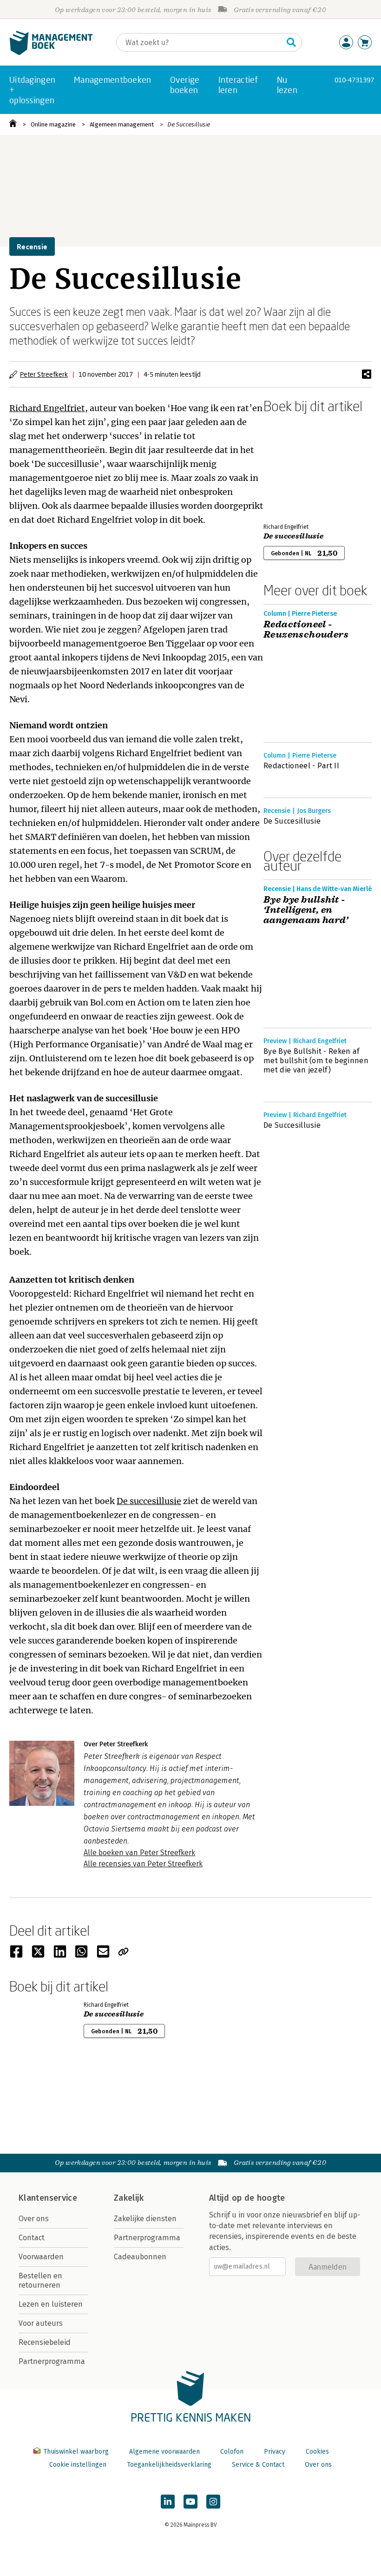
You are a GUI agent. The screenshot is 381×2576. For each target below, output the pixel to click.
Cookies (317, 2452)
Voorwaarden (41, 2257)
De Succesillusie (189, 124)
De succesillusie (149, 1501)
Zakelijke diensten (145, 2219)
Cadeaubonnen (140, 2257)
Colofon (232, 2452)
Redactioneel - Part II (301, 766)
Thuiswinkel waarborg (76, 2452)
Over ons (34, 2219)
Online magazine (53, 124)
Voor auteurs (41, 2323)
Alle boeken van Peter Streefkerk (139, 1853)
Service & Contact (258, 2465)
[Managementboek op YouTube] (190, 2502)
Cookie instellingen (78, 2465)
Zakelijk (129, 2198)
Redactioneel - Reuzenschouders (306, 630)
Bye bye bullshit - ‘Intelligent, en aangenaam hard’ (306, 910)
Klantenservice (48, 2198)
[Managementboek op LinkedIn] (168, 2502)
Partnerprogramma (52, 2361)
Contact (32, 2238)
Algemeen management (122, 124)
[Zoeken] (291, 42)
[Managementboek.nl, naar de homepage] (51, 53)
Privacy (275, 2452)
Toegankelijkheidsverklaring (169, 2465)
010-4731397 (354, 80)
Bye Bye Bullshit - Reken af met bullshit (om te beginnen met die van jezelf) (316, 1061)
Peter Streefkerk (44, 374)
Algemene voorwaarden (164, 2452)
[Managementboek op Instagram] (213, 2502)
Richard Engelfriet (47, 408)
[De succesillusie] (296, 466)
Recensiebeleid (45, 2342)
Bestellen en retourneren (40, 2280)
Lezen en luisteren (51, 2304)
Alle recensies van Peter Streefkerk (143, 1864)
